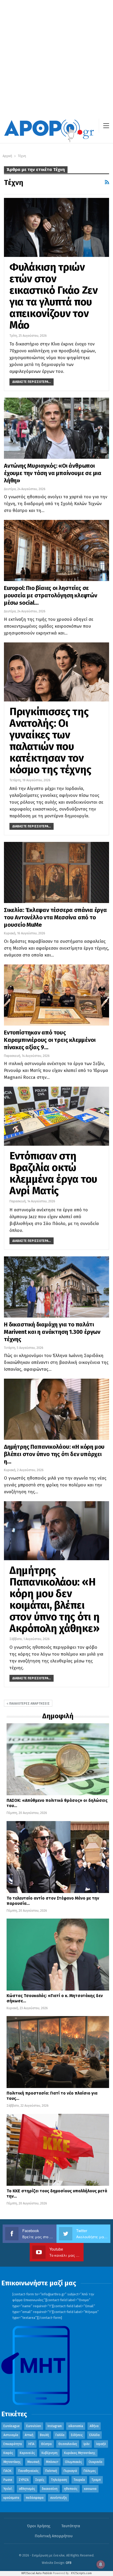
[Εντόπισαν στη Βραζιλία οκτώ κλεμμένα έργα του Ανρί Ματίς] (56, 1116)
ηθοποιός (71, 2489)
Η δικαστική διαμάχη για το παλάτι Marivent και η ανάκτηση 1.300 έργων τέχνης (52, 1332)
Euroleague (12, 2426)
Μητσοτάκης (12, 2462)
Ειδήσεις (77, 2435)
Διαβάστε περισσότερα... (32, 382)
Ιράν (87, 2444)
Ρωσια (8, 2480)
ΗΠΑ (31, 2444)
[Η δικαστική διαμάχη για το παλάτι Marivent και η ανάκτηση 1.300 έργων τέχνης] (56, 1287)
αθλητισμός (27, 2489)
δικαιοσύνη (50, 2489)
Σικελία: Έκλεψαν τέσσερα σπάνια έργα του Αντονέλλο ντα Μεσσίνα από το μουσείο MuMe (55, 917)
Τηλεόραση (59, 2480)
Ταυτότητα (71, 2526)
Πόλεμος (90, 2471)
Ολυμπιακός (73, 2462)
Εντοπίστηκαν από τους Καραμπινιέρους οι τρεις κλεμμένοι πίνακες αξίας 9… (50, 1040)
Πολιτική (51, 2471)
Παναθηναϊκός (28, 2471)
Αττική (29, 2435)
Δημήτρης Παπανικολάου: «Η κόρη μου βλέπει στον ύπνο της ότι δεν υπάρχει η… (54, 1454)
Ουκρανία (95, 2462)
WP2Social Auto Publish (37, 2573)
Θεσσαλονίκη (68, 2444)
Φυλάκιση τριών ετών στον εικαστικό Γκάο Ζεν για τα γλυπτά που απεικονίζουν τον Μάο (54, 296)
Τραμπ (96, 2480)
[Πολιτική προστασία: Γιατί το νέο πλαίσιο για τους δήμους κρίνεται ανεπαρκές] (58, 2052)
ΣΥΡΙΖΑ (24, 2480)
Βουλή (44, 2435)
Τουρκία (79, 2480)
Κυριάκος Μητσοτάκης (80, 2453)
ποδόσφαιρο (35, 2498)
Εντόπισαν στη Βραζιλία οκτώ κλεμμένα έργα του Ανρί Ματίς (53, 1173)
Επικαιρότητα (13, 2444)
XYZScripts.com (81, 2573)
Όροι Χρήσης (39, 2526)
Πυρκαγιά (70, 2471)
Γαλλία (60, 2435)
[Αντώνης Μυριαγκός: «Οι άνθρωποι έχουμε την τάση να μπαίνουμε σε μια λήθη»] (56, 428)
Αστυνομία (11, 2435)
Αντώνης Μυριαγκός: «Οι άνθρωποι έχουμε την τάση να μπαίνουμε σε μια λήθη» (53, 473)
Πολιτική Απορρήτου (54, 2536)
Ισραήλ (101, 2444)
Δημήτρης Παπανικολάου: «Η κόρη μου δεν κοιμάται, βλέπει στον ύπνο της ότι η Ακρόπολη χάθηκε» (54, 1599)
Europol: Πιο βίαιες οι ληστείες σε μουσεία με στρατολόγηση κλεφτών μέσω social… (51, 595)
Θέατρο (46, 2444)
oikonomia (76, 2426)
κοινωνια (90, 2489)
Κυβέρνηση (50, 2453)
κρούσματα (11, 2498)
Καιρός (8, 2453)
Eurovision (34, 2426)
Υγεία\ (8, 2489)
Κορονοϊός (27, 2453)
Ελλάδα (94, 2435)
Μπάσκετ (52, 2462)
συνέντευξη (58, 2498)
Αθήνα (94, 2426)
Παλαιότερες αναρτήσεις (29, 1704)
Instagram (55, 2426)
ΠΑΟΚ (7, 2471)
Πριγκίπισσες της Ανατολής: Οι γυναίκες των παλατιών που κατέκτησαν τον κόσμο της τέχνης (50, 741)
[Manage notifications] (101, 2564)
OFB (69, 2563)
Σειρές (40, 2480)
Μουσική (33, 2462)
